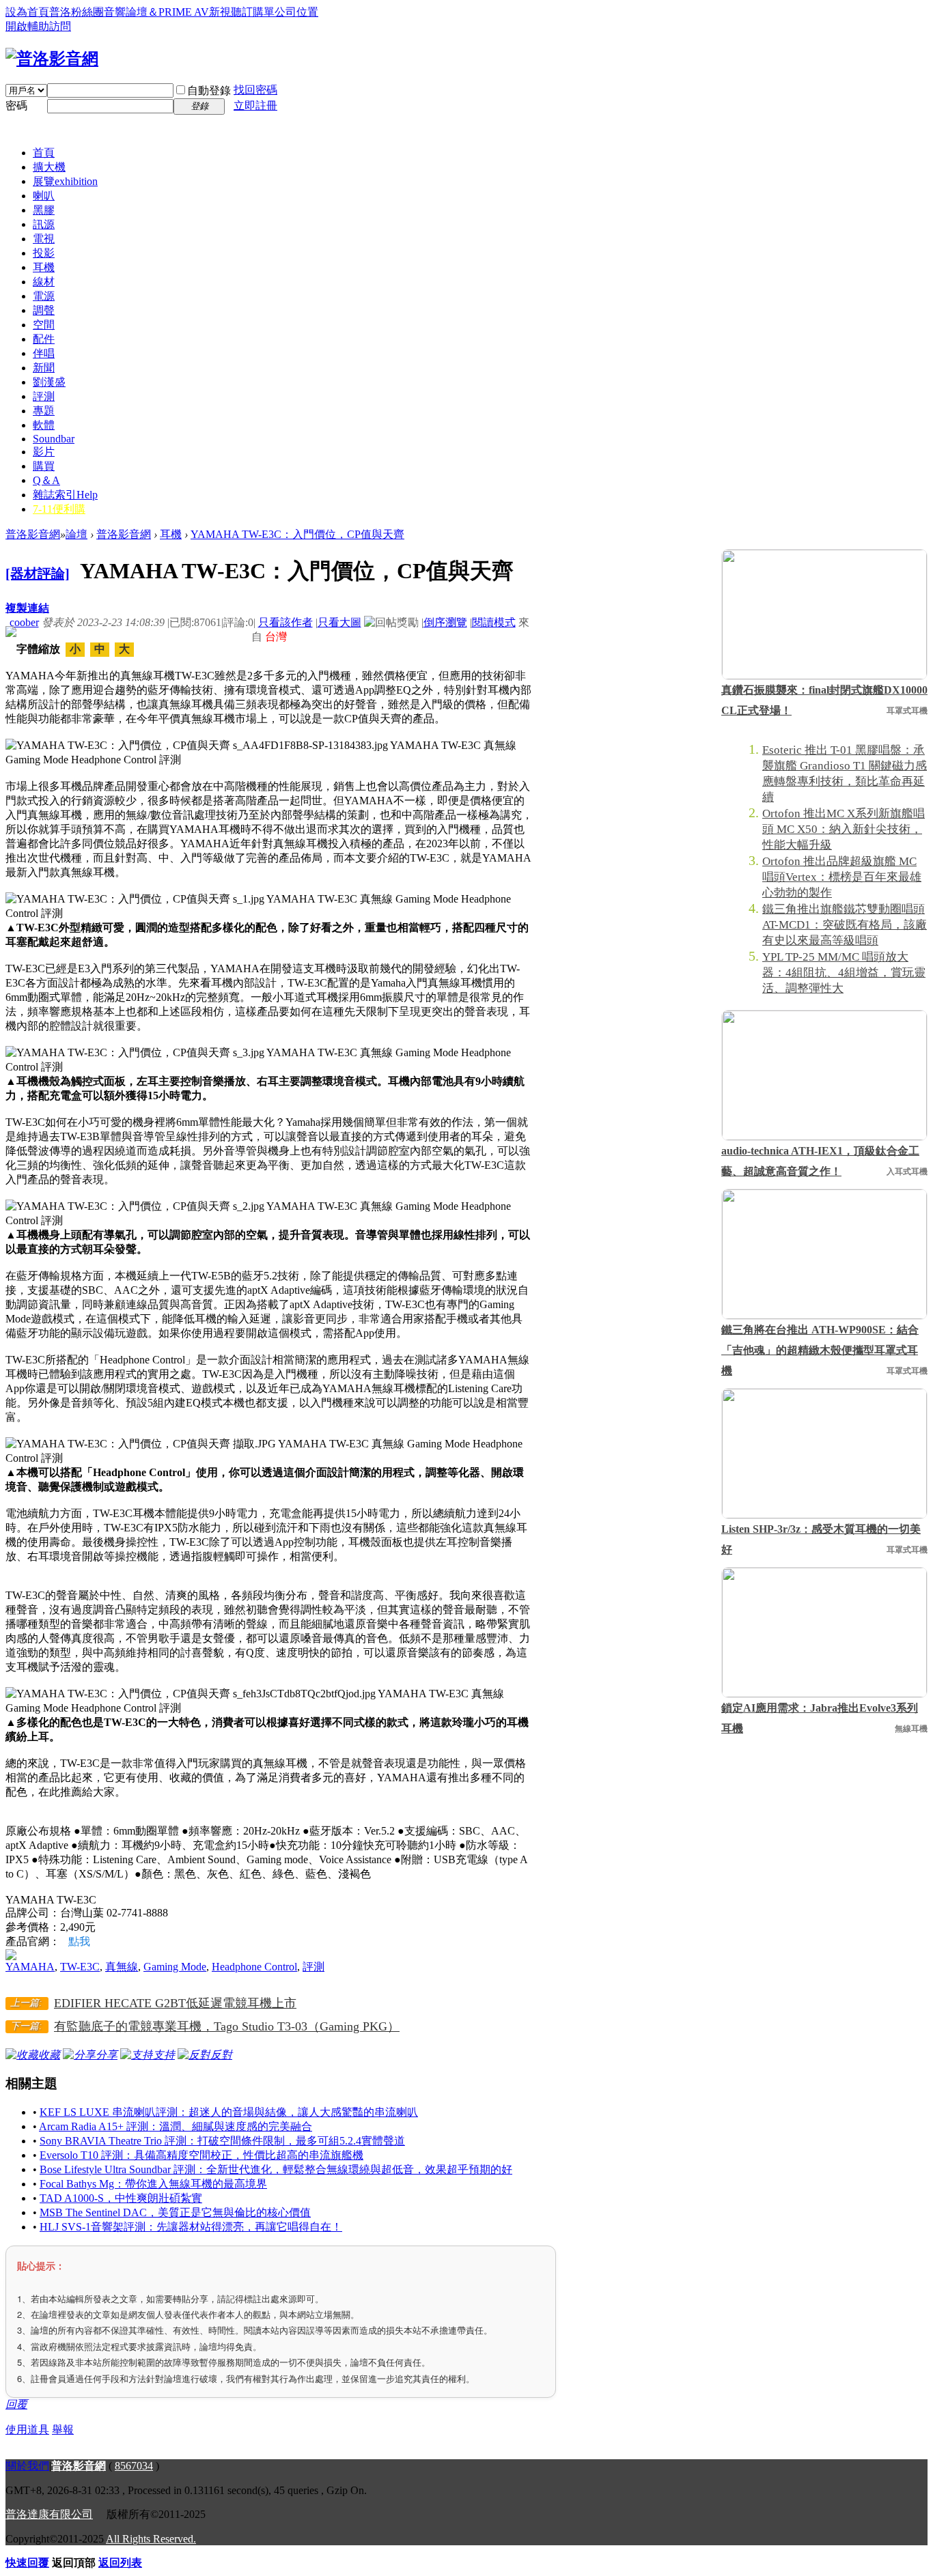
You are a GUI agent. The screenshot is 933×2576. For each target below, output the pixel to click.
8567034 (134, 2466)
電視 (44, 239)
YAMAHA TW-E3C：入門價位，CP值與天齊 (297, 534)
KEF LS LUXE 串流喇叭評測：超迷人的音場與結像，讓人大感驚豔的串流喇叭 (229, 2112)
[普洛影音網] (52, 59)
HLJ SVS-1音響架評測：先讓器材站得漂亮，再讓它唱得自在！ (191, 2227)
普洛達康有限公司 (49, 2514)
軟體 (44, 425)
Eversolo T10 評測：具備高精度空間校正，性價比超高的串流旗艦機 (201, 2155)
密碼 (16, 105)
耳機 (44, 267)
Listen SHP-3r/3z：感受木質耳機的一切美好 (821, 1539)
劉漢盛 (49, 382)
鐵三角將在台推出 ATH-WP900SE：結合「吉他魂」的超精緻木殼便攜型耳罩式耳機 (820, 1350)
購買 (44, 466)
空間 (44, 325)
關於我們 (27, 2466)
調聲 (44, 310)
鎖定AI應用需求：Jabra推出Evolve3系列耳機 (820, 1718)
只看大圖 (339, 622)
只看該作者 (286, 622)
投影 (44, 253)
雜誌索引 (65, 495)
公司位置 (296, 12)
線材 (44, 282)
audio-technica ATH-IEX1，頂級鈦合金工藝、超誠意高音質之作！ (820, 1161)
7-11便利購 (59, 509)
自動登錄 (209, 90)
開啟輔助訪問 (38, 26)
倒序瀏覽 (445, 622)
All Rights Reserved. (151, 2539)
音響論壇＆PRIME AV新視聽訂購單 (189, 12)
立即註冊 (255, 105)
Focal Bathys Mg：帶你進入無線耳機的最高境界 (153, 2184)
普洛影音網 (33, 534)
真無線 (122, 1967)
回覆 (16, 2404)
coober (24, 622)
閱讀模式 (494, 622)
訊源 (44, 224)
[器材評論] (38, 574)
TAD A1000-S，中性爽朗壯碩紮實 (121, 2198)
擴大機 (49, 167)
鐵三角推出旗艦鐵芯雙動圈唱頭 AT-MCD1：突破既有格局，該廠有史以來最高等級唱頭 (845, 925)
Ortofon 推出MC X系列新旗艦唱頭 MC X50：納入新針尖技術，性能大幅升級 (844, 829)
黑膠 (44, 210)
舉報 (63, 2430)
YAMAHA (30, 1967)
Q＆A (46, 480)
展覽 (65, 181)
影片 (44, 452)
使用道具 (27, 2430)
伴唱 (44, 353)
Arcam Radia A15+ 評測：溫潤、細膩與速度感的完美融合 (176, 2126)
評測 (44, 396)
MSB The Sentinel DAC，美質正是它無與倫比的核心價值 (175, 2212)
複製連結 (27, 608)
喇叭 (44, 196)
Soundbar (54, 439)
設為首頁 (27, 12)
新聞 (44, 368)
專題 (44, 411)
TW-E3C (80, 1967)
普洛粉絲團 (76, 12)
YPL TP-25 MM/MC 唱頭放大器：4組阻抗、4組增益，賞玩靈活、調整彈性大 (844, 973)
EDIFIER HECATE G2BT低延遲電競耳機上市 (175, 2003)
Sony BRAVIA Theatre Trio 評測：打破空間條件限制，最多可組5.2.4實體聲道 (222, 2141)
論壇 (76, 534)
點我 (79, 1941)
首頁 (44, 153)
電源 (44, 296)
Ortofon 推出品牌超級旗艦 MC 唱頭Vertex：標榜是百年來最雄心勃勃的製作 (842, 877)
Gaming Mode (175, 1967)
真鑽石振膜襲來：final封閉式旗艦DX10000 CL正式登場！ (824, 700)
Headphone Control (254, 1967)
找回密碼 (255, 90)
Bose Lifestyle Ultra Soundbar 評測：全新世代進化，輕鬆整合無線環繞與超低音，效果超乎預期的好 (276, 2169)
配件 (44, 339)
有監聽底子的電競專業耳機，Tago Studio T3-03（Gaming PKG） (227, 2026)
